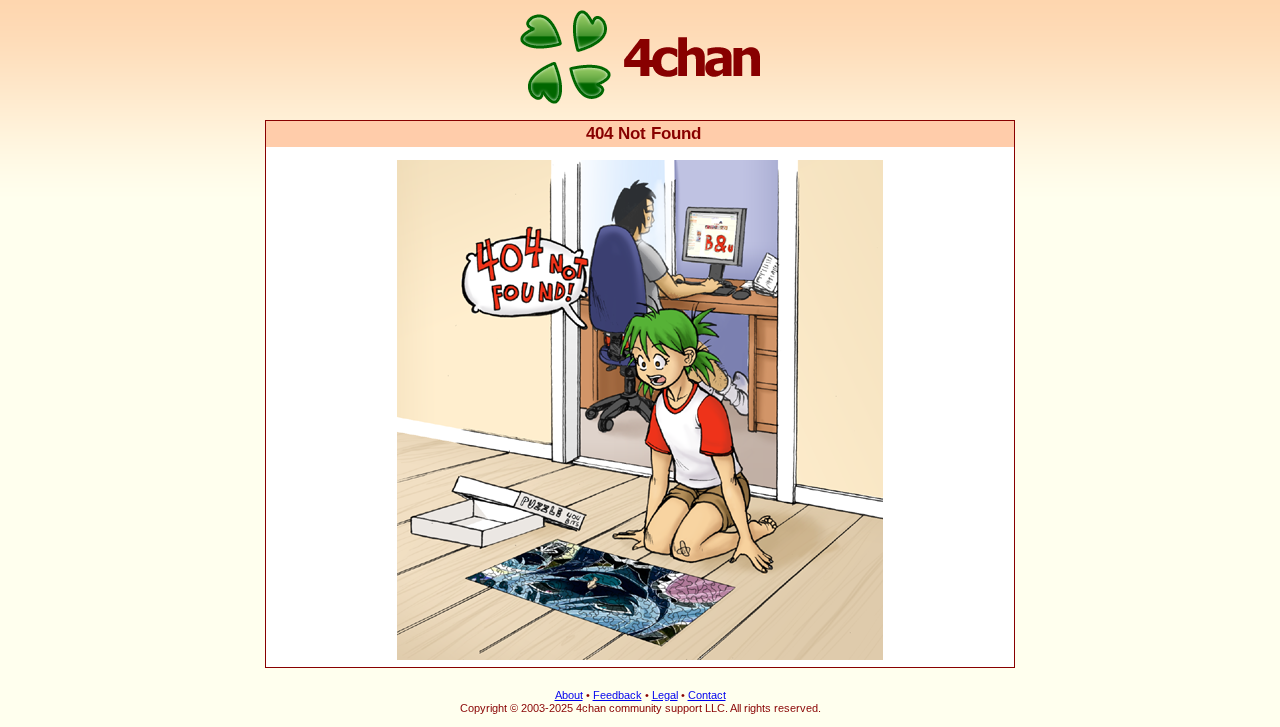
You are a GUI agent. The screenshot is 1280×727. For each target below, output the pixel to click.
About (569, 695)
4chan (292, 1)
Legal (665, 695)
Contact (707, 695)
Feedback (617, 695)
